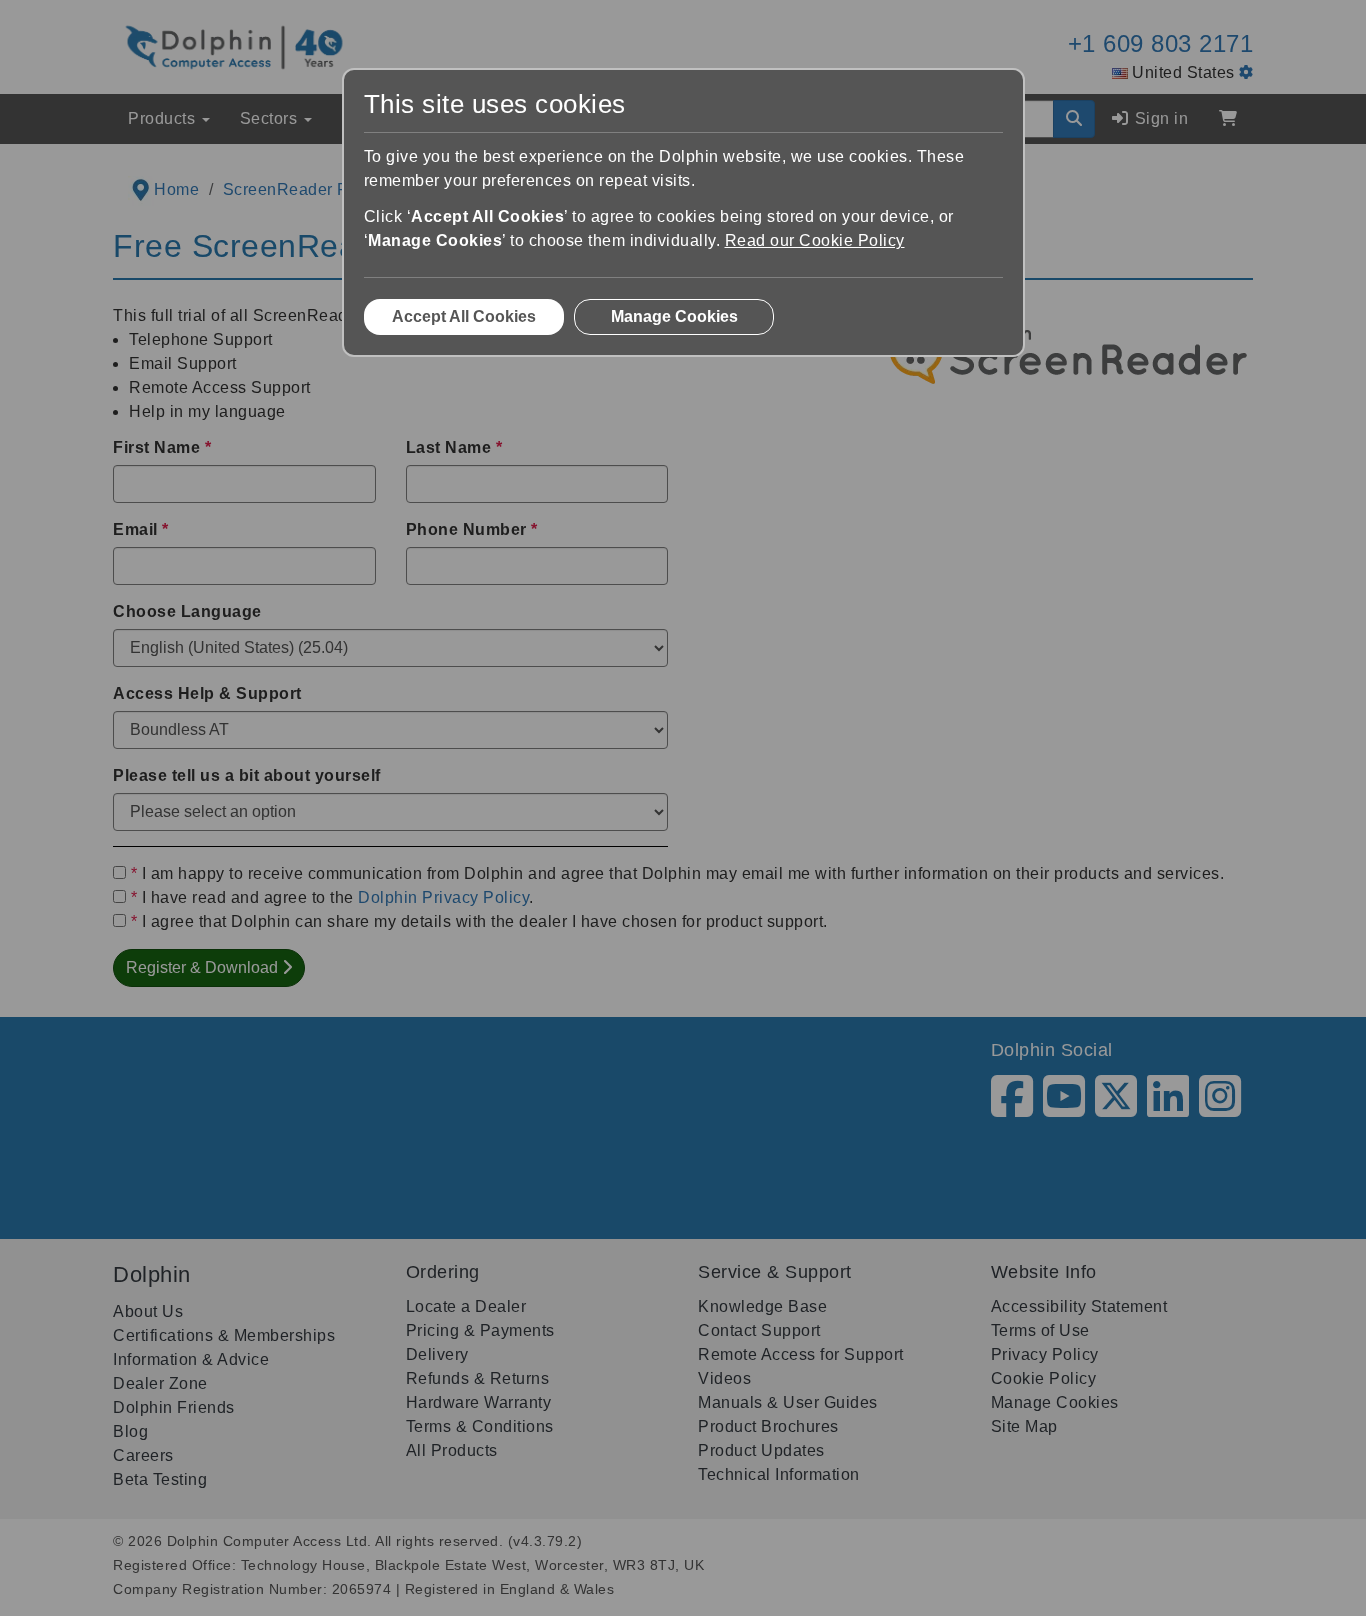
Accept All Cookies (464, 316)
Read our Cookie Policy (815, 240)
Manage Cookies (674, 316)
